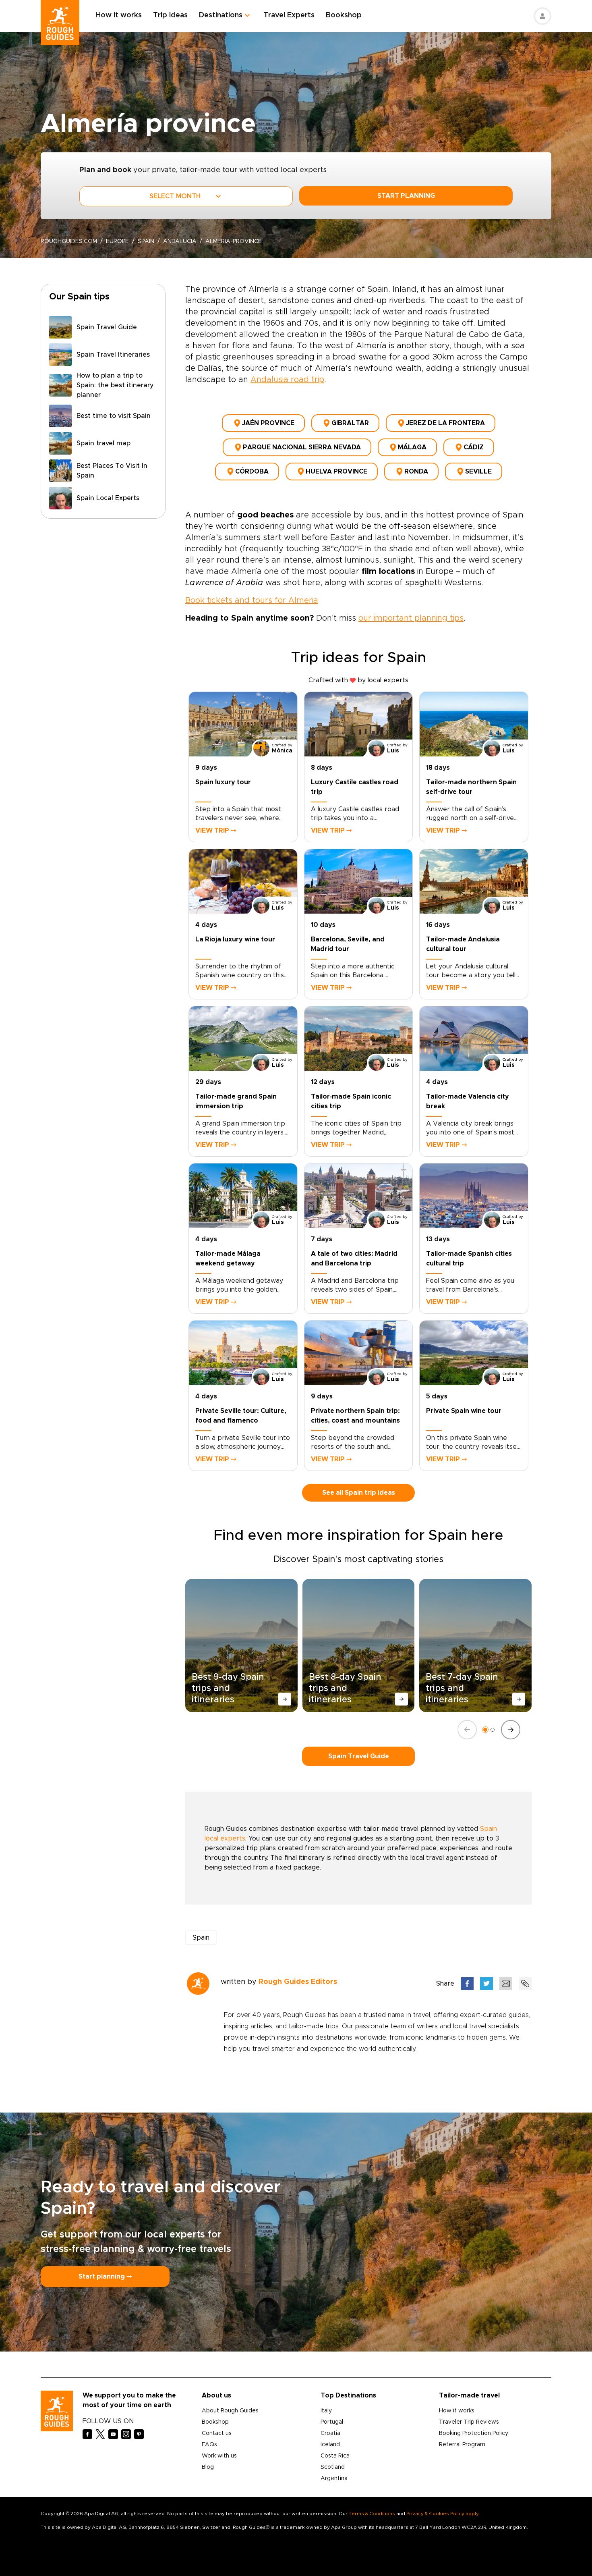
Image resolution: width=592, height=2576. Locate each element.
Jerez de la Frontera (445, 423)
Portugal (332, 2422)
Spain (146, 241)
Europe (117, 241)
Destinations (221, 15)
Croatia (330, 2433)
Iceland (330, 2445)
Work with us (219, 2456)
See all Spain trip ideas (359, 1493)
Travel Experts (289, 15)
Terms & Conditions (372, 2514)
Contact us (217, 2433)
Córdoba (252, 472)
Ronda (416, 472)
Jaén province (268, 423)
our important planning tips (411, 618)
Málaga (412, 447)
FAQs (209, 2445)
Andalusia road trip (287, 380)
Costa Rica (335, 2456)
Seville (478, 472)
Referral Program (462, 2445)
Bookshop (344, 15)
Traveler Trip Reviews (469, 2422)
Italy (326, 2411)
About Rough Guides (230, 2411)
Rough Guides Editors (298, 1982)
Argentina (334, 2478)
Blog (208, 2467)
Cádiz (474, 447)
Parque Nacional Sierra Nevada (302, 447)
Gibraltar (350, 423)
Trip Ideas (170, 15)
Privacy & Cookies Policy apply (442, 2514)
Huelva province (336, 472)
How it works (119, 15)
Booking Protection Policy (474, 2433)
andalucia (180, 241)
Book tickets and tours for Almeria (252, 600)
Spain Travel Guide (359, 1756)
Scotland (333, 2467)
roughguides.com (69, 241)
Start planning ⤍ (105, 2277)
